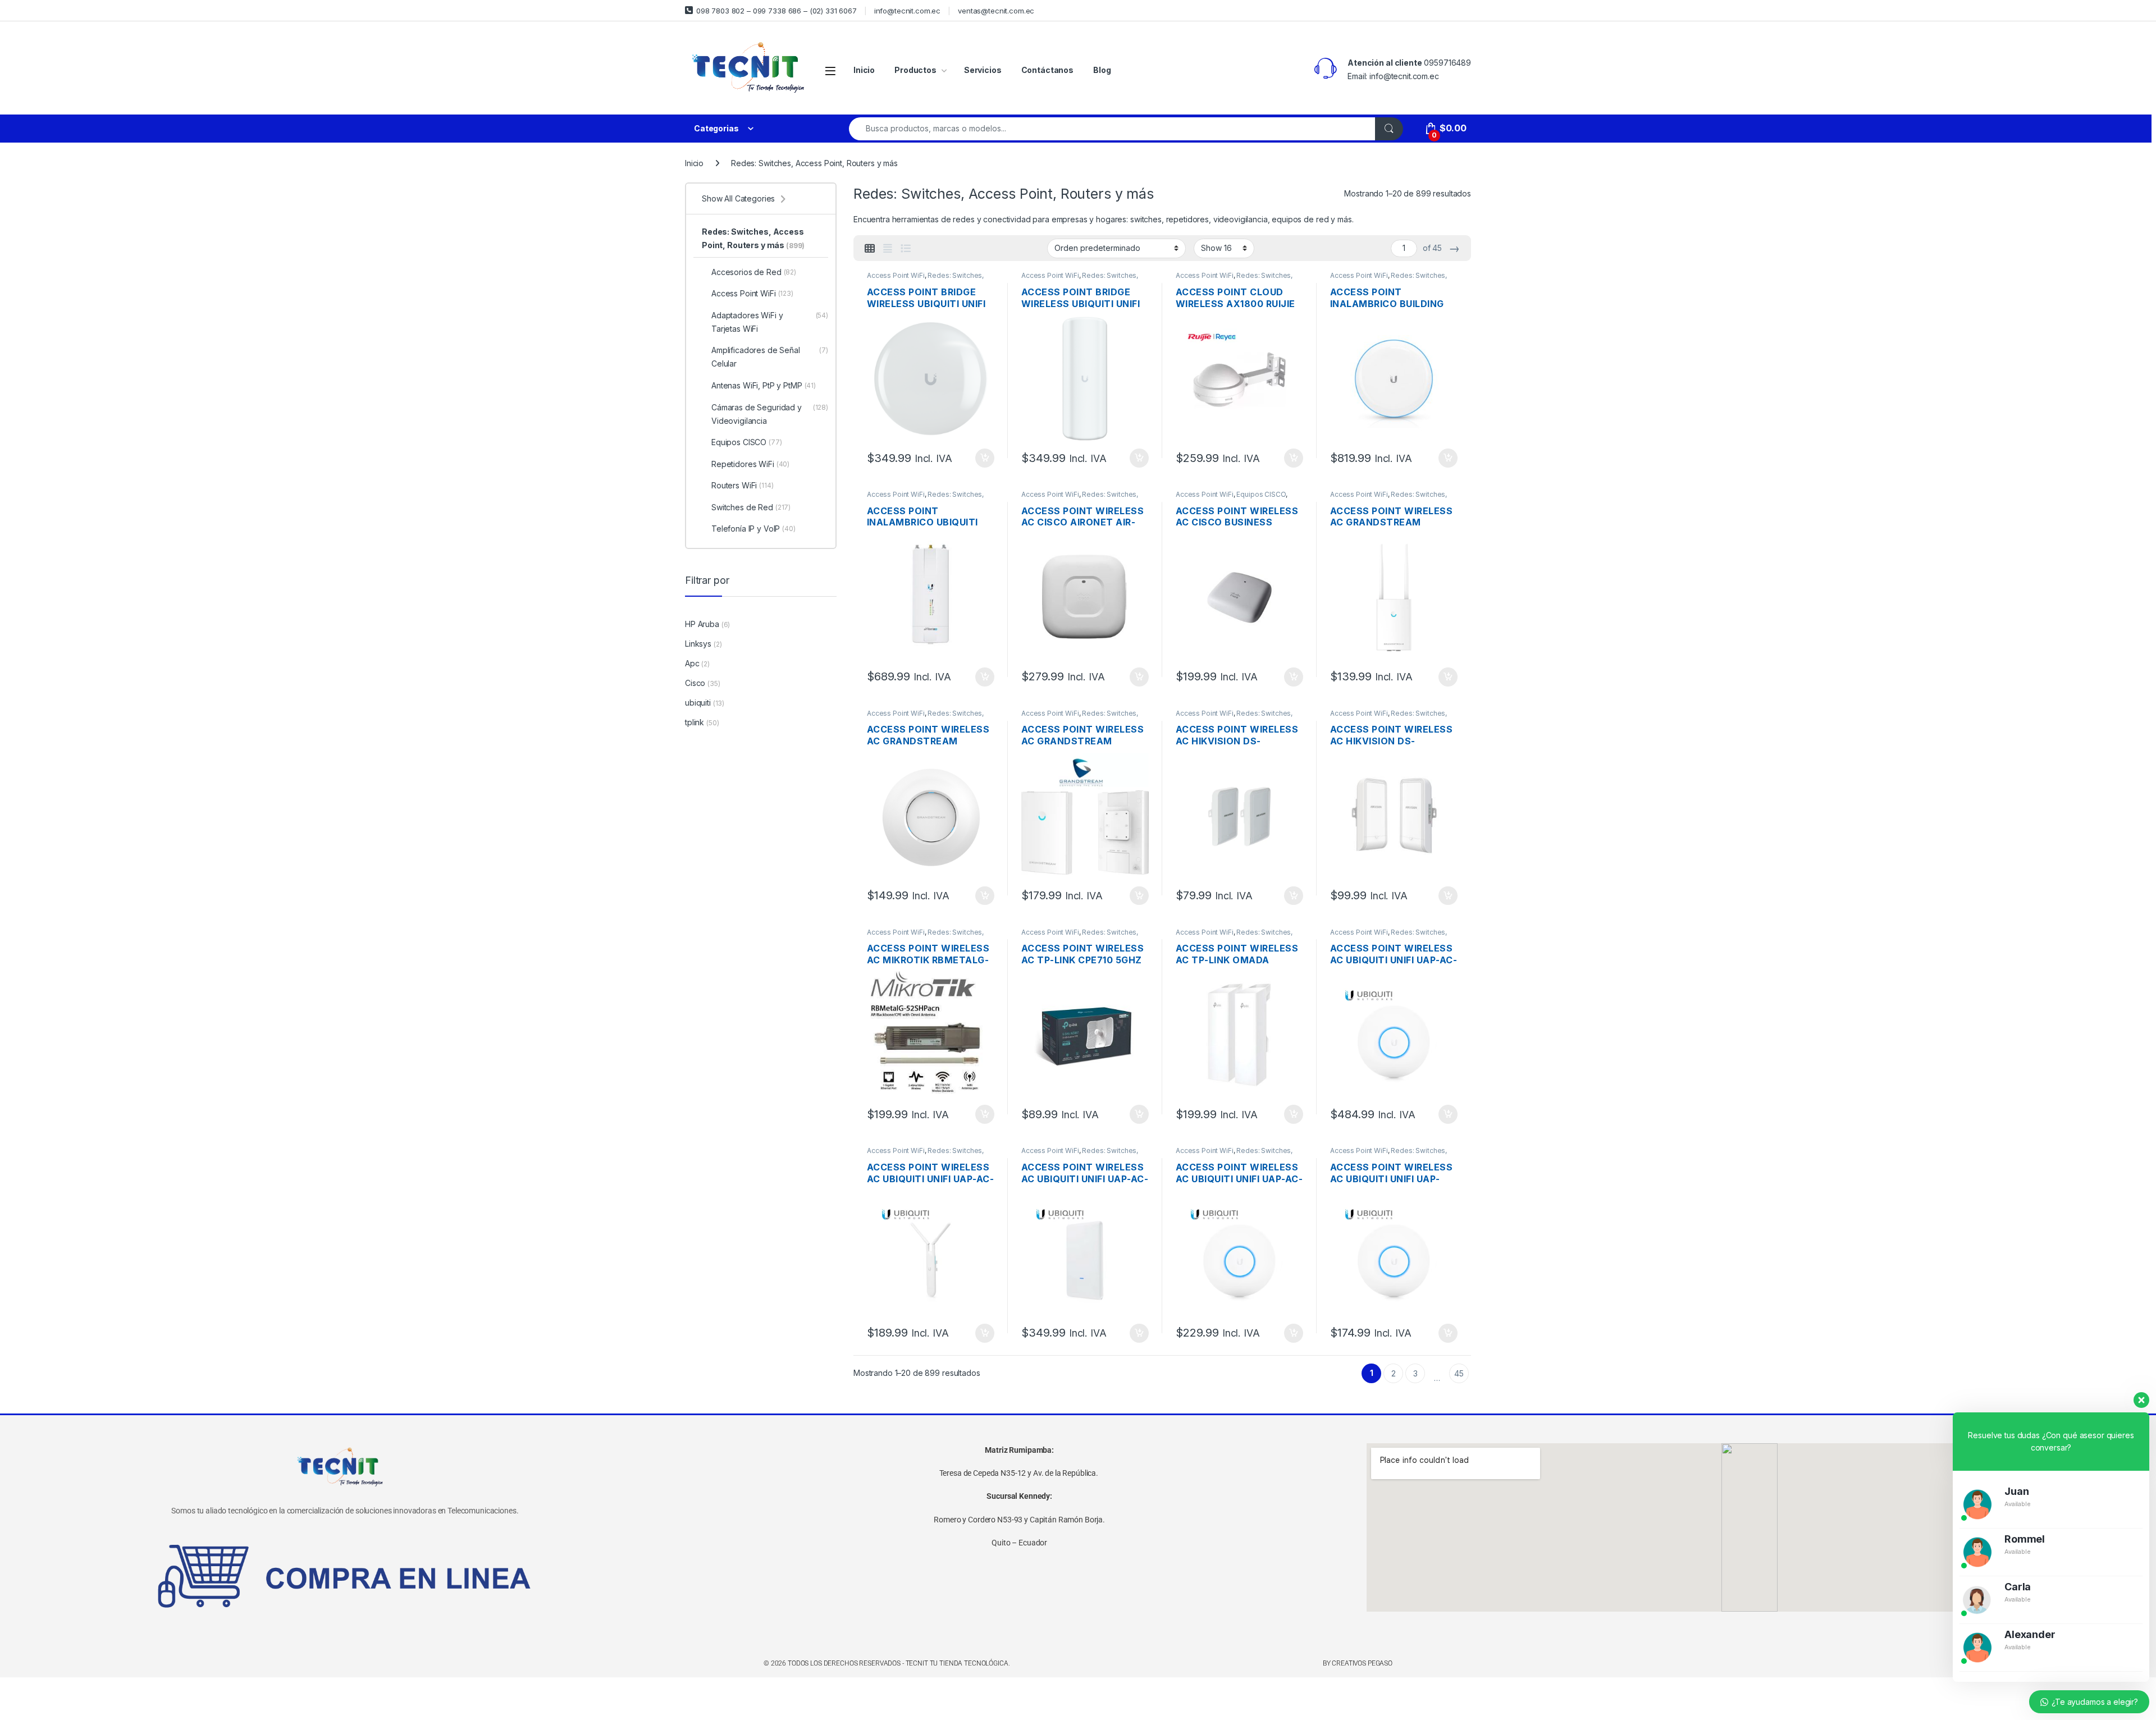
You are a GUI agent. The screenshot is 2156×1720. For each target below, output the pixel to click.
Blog (1102, 70)
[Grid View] (870, 249)
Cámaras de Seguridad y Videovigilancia (770, 414)
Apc (692, 663)
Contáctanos (1047, 70)
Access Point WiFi (896, 275)
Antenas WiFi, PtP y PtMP (764, 385)
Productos (915, 70)
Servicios (983, 70)
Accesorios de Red (754, 272)
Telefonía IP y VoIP (753, 529)
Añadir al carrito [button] (983, 458)
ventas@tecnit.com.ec (996, 11)
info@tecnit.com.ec (907, 11)
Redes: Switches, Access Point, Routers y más (925, 279)
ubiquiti (698, 703)
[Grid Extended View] (888, 249)
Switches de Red (751, 507)
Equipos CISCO (1261, 494)
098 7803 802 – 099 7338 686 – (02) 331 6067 (776, 11)
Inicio (864, 70)
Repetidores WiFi (750, 464)
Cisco (695, 683)
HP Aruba (702, 624)
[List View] (906, 249)
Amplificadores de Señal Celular (770, 357)
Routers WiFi (743, 485)
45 (1459, 1373)
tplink (695, 722)
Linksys (698, 644)
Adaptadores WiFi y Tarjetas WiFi (770, 322)
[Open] (830, 70)
